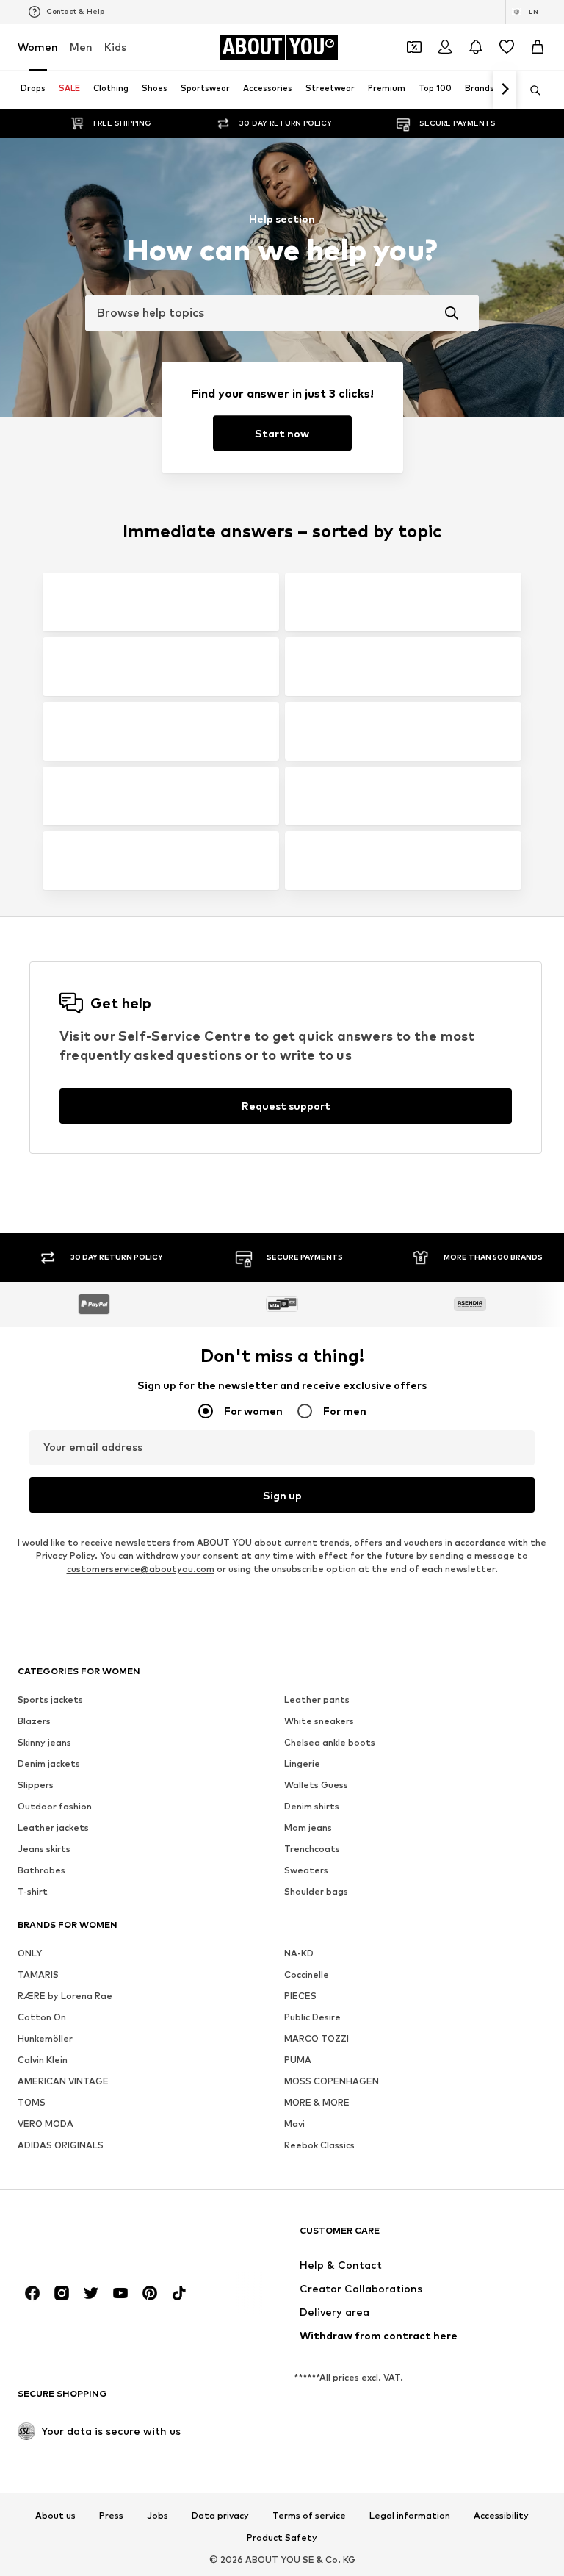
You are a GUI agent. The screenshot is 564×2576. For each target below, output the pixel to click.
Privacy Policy (65, 1556)
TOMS (32, 2102)
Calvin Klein (43, 2060)
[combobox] (282, 313)
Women (38, 47)
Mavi (294, 2124)
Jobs (158, 2516)
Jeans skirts (44, 1849)
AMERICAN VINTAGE (63, 2081)
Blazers (34, 1721)
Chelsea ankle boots (330, 1742)
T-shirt (33, 1891)
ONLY (30, 1953)
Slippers (36, 1785)
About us (55, 2516)
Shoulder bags (316, 1891)
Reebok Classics (319, 2145)
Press (111, 2516)
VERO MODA (46, 2124)
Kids (115, 47)
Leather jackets (53, 1827)
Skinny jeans (44, 1742)
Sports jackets (50, 1700)
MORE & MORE (317, 2102)
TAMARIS (38, 1974)
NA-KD (299, 1953)
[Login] (445, 47)
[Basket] (538, 47)
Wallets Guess (316, 1785)
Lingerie (302, 1764)
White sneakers (319, 1721)
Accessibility (501, 2516)
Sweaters (306, 1870)
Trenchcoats (312, 1849)
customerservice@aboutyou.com (141, 1569)
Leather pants (317, 1700)
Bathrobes (41, 1870)
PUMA (298, 2060)
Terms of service (309, 2516)
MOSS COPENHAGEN (332, 2081)
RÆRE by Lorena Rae (65, 1996)
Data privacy (220, 2516)
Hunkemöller (45, 2038)
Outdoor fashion (55, 1806)
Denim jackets (49, 1764)
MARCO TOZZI (317, 2038)
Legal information (410, 2516)
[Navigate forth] (505, 90)
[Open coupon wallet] (414, 47)
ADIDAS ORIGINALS (61, 2145)
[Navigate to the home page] (98, 2238)
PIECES (300, 1996)
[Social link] (32, 2293)
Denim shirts (312, 1806)
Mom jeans (308, 1827)
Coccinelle (307, 1974)
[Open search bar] (530, 90)
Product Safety (282, 2538)
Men (81, 47)
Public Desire (312, 2017)
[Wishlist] (507, 47)
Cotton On (42, 2017)
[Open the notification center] (476, 47)
